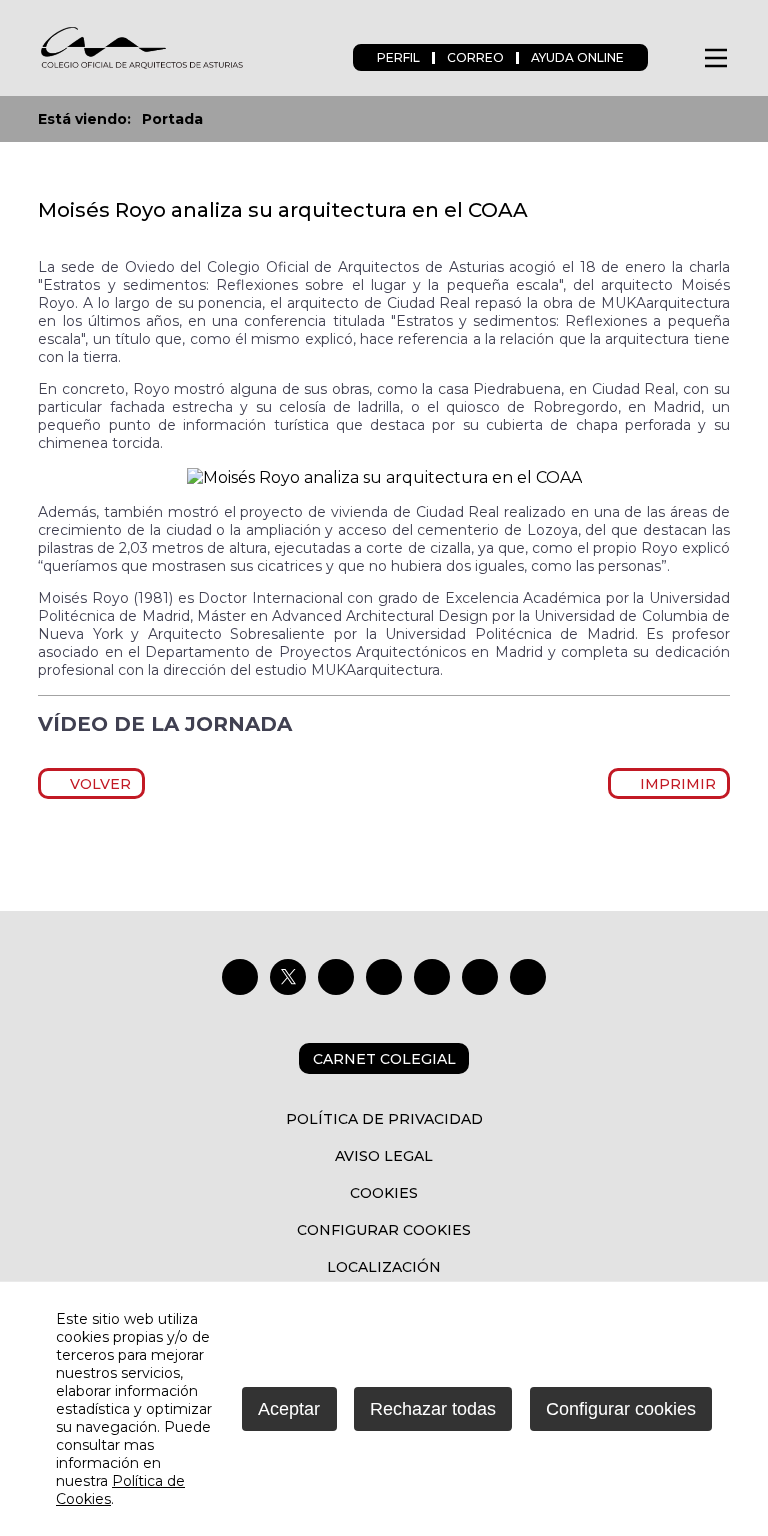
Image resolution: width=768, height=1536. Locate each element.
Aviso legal (384, 1156)
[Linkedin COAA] (384, 977)
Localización (384, 1267)
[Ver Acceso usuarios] (674, 57)
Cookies (384, 1193)
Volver (97, 784)
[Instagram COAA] (336, 977)
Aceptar (289, 1409)
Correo (475, 57)
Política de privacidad (384, 1119)
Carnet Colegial (384, 1059)
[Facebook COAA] (240, 977)
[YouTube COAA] (432, 977)
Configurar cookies (384, 1230)
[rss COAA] (480, 977)
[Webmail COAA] (528, 977)
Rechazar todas (433, 1409)
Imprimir (675, 784)
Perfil (398, 57)
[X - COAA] (288, 977)
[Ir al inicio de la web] (141, 66)
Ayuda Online (577, 57)
